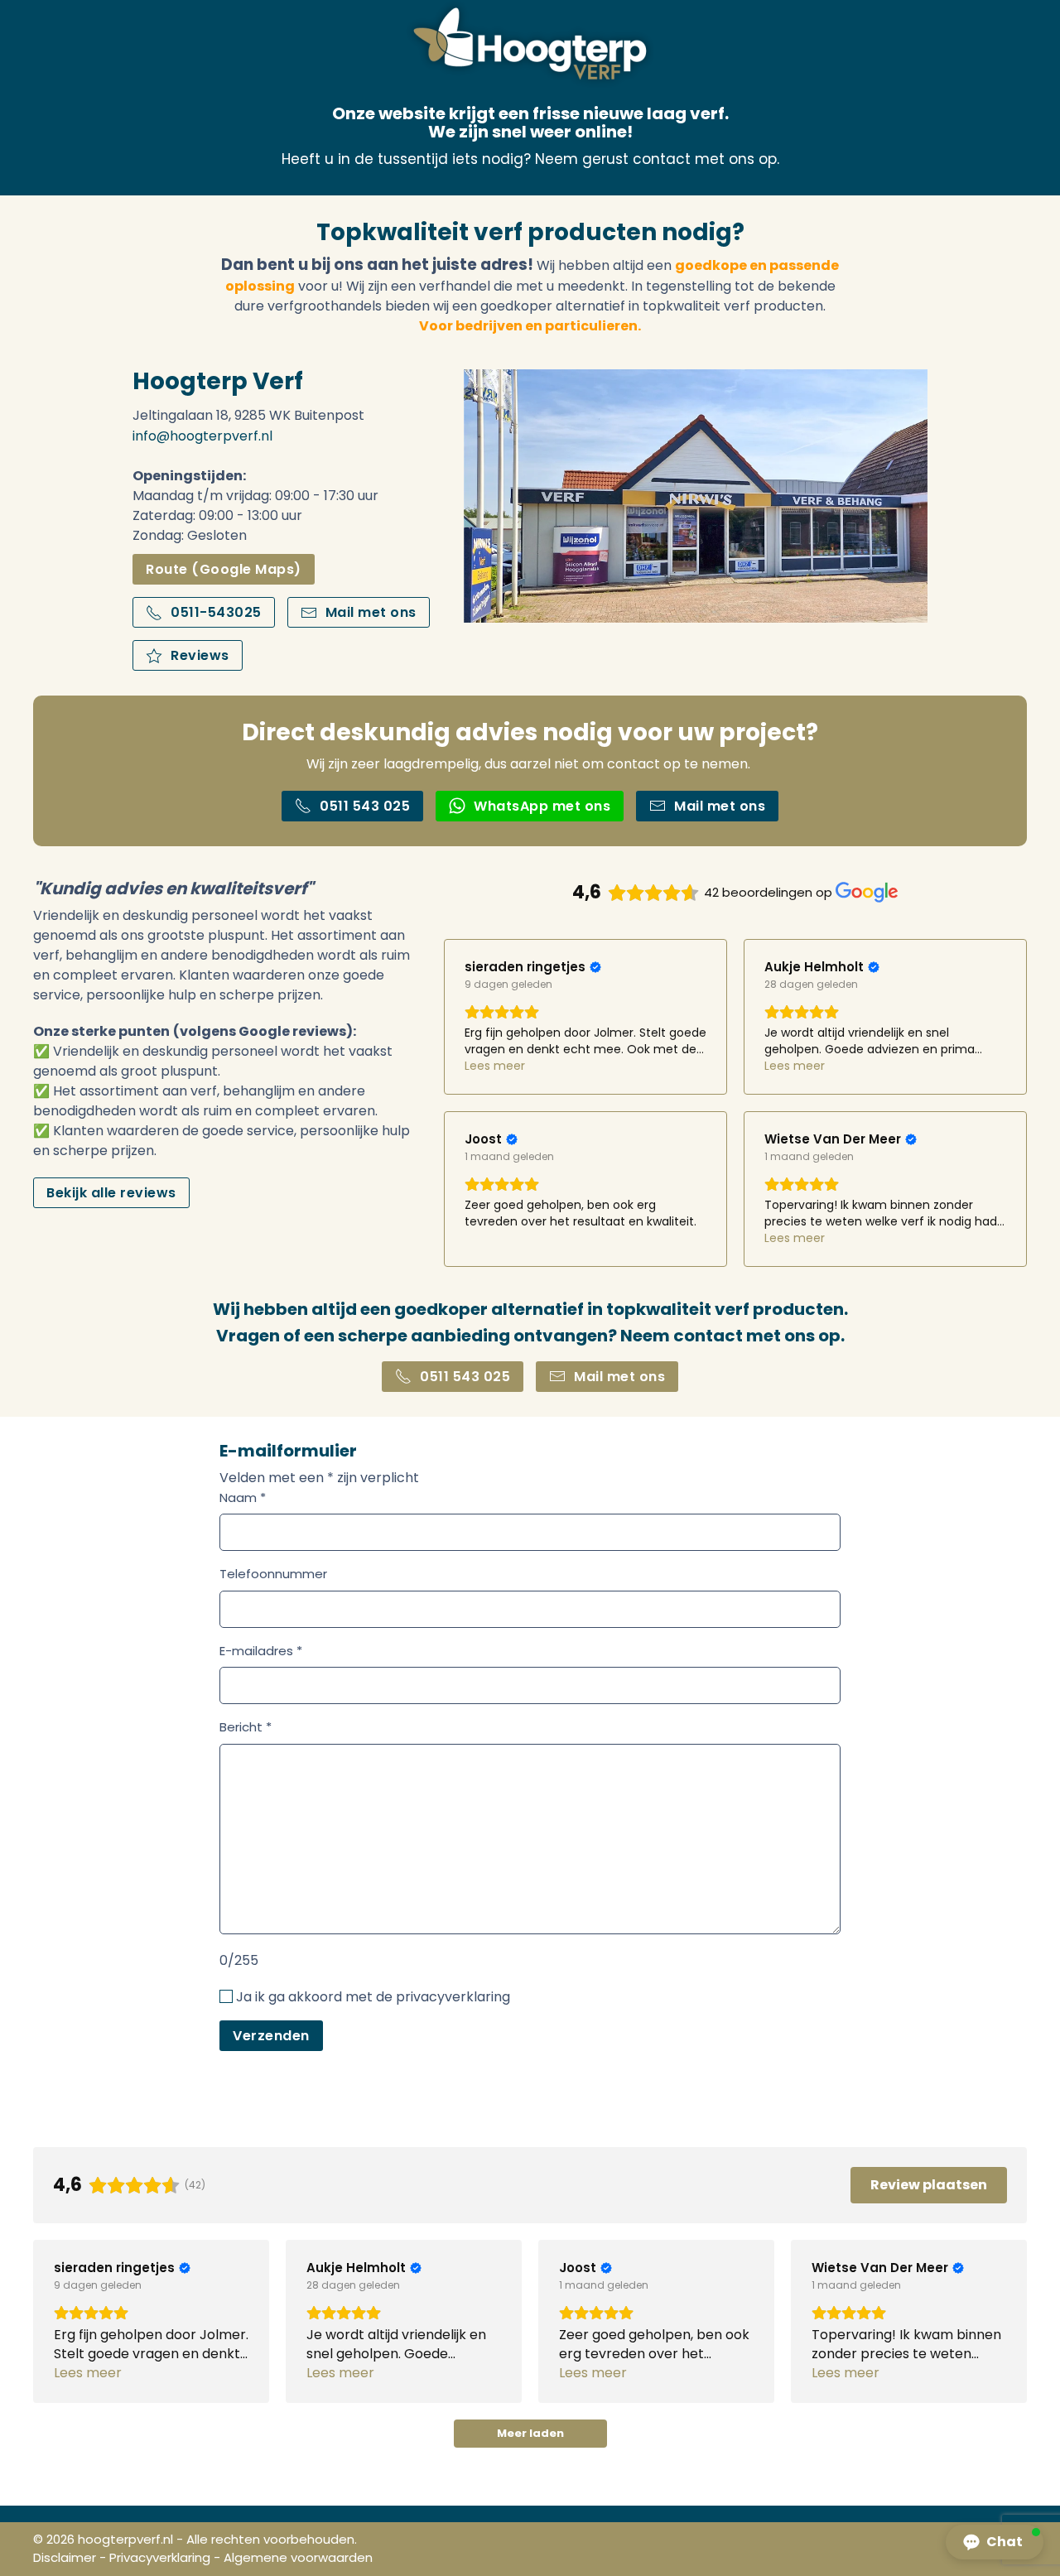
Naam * (243, 1497)
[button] (995, 2542)
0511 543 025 (365, 806)
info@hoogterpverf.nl (202, 436)
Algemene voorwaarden (298, 2557)
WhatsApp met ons (542, 806)
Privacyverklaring (160, 2557)
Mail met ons (371, 612)
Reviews (200, 655)
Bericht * (246, 1727)
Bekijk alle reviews (111, 1193)
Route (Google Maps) (224, 569)
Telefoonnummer (273, 1574)
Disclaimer (65, 2557)
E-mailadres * (261, 1651)
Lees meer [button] (495, 1066)
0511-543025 (216, 612)
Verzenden (271, 2036)
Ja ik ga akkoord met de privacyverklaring (373, 1997)
